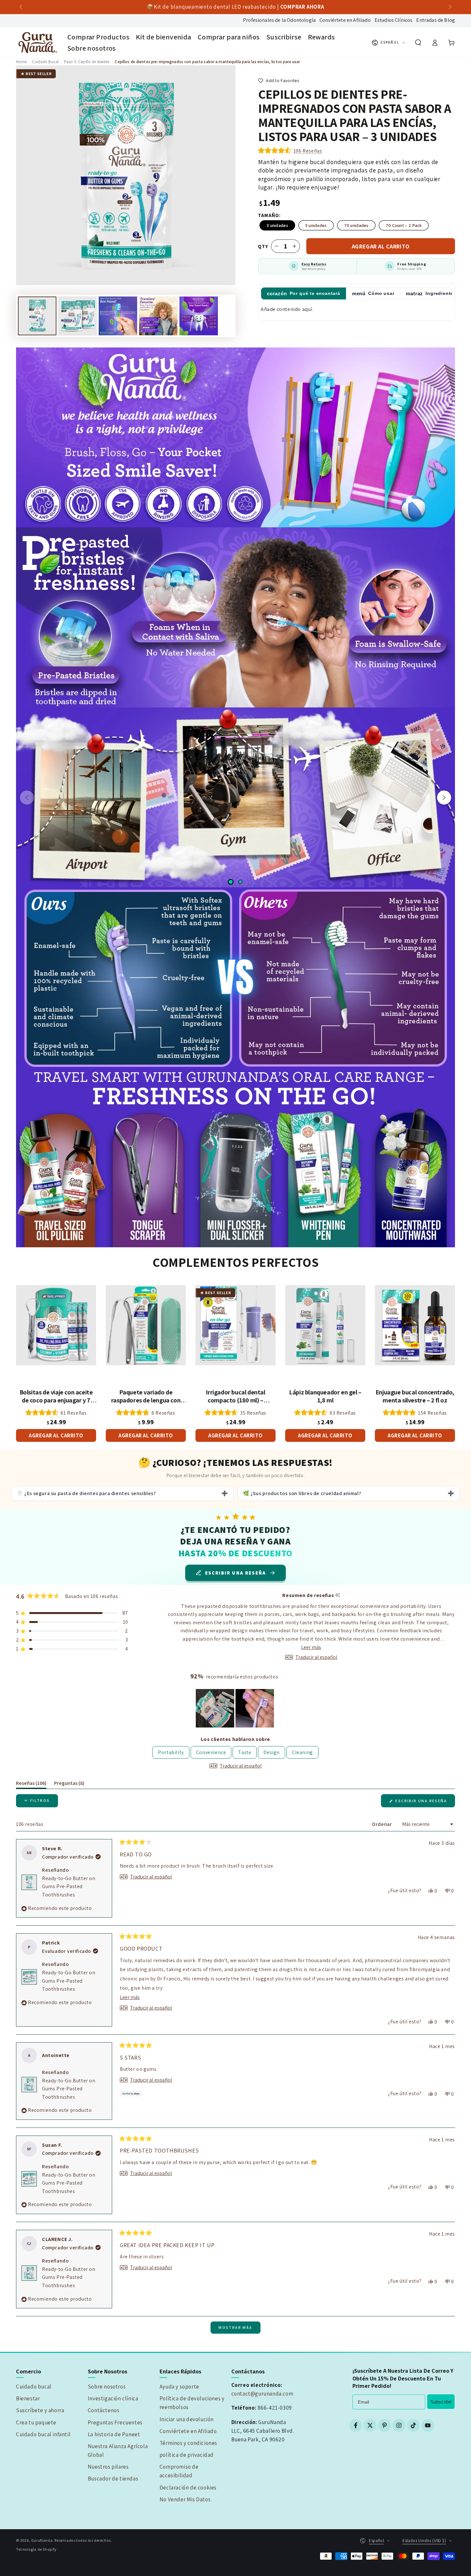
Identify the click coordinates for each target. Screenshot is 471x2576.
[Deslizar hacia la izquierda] (21, 7)
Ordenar (383, 1824)
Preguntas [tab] (69, 1784)
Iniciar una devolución (187, 2419)
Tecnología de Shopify (36, 2549)
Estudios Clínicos (394, 20)
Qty (263, 246)
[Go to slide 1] (231, 882)
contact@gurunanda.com (262, 2394)
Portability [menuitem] (171, 1752)
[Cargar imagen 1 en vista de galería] (37, 316)
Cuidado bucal (34, 2387)
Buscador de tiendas (113, 2479)
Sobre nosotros (107, 2387)
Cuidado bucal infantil (43, 2434)
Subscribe (441, 2402)
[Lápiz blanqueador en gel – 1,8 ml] (325, 1325)
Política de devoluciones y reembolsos (192, 2403)
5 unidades (316, 225)
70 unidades (356, 225)
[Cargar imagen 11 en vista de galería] (118, 316)
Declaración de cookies (188, 2488)
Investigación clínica (113, 2398)
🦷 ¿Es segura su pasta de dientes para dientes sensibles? (86, 1493)
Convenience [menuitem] (211, 1752)
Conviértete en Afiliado (345, 20)
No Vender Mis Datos (185, 2499)
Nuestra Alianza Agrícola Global (118, 2451)
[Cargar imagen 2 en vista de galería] (78, 316)
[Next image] (444, 798)
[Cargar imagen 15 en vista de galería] (199, 316)
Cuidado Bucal (45, 62)
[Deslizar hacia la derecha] (450, 7)
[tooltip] (338, 1595)
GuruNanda (42, 2540)
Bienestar (28, 2398)
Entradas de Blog (436, 20)
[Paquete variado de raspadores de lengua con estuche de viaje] (146, 1325)
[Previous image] (27, 798)
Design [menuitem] (272, 1752)
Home (21, 62)
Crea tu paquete (36, 2422)
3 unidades (277, 225)
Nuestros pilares (108, 2467)
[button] (418, 43)
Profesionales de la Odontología (279, 20)
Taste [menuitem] (245, 1752)
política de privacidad (187, 2455)
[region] (235, 1708)
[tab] (304, 293)
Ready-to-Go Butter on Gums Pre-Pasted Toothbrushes (69, 1886)
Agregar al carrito (381, 246)
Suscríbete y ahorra (40, 2410)
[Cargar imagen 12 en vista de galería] (158, 316)
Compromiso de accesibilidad (179, 2471)
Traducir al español (316, 1657)
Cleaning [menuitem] (302, 1752)
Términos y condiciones (188, 2443)
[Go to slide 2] (240, 882)
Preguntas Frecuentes (115, 2422)
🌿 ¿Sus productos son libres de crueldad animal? (302, 1493)
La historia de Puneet (114, 2434)
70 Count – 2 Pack (404, 225)
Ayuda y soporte (179, 2387)
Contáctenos (104, 2410)
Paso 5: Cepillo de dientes (87, 62)
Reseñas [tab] (31, 1784)
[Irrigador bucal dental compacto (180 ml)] (235, 1325)
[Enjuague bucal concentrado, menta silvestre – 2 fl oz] (415, 1325)
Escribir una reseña (425, 1803)
